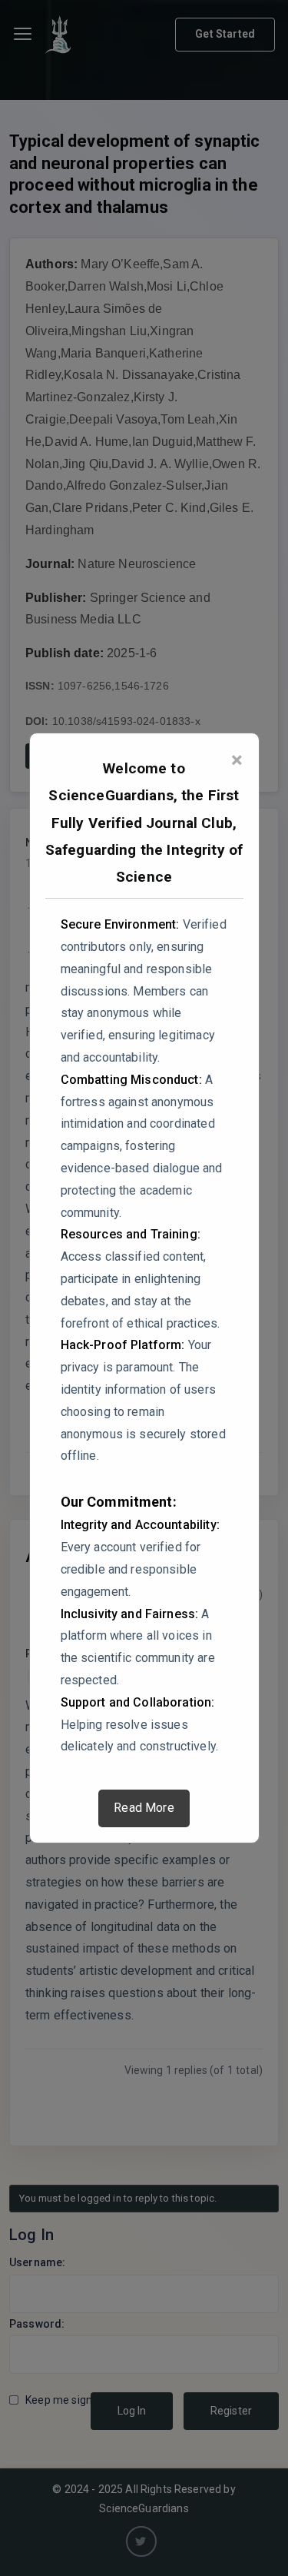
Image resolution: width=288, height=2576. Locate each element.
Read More (144, 1808)
